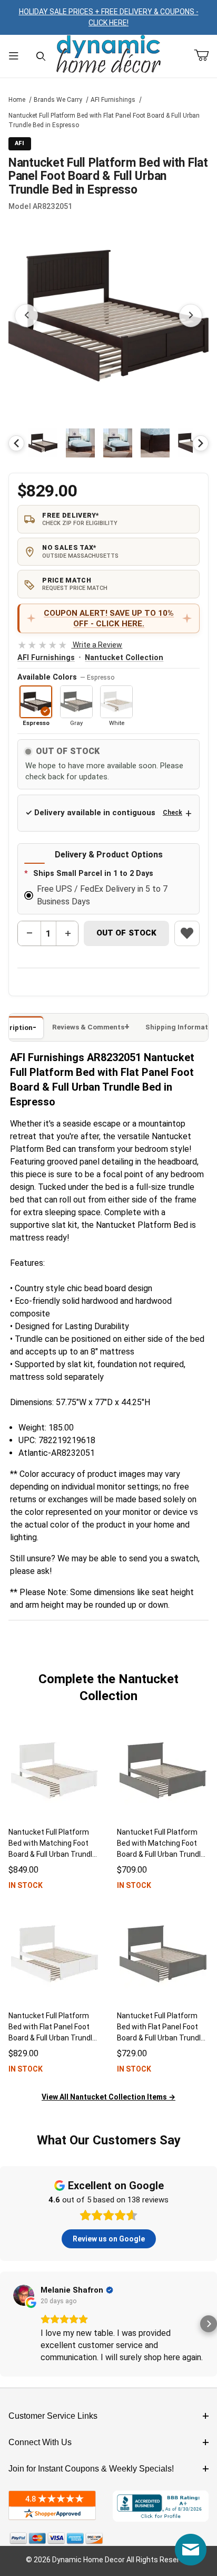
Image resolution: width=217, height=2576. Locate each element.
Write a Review (70, 645)
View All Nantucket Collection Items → (108, 2097)
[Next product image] (191, 316)
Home (17, 100)
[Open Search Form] (41, 56)
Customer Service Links (53, 2416)
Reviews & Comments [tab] (88, 1027)
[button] (43, 443)
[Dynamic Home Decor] (108, 55)
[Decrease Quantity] (29, 933)
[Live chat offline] (191, 2550)
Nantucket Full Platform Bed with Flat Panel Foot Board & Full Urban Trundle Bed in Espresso (104, 120)
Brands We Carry (58, 100)
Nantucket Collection (124, 658)
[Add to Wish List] (187, 933)
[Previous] (16, 443)
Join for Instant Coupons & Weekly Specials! (91, 2469)
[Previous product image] (26, 316)
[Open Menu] (14, 56)
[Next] (201, 443)
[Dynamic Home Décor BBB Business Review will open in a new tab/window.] (161, 2506)
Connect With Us (40, 2442)
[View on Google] (24, 2295)
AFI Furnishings (113, 100)
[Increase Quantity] (67, 933)
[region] (108, 443)
